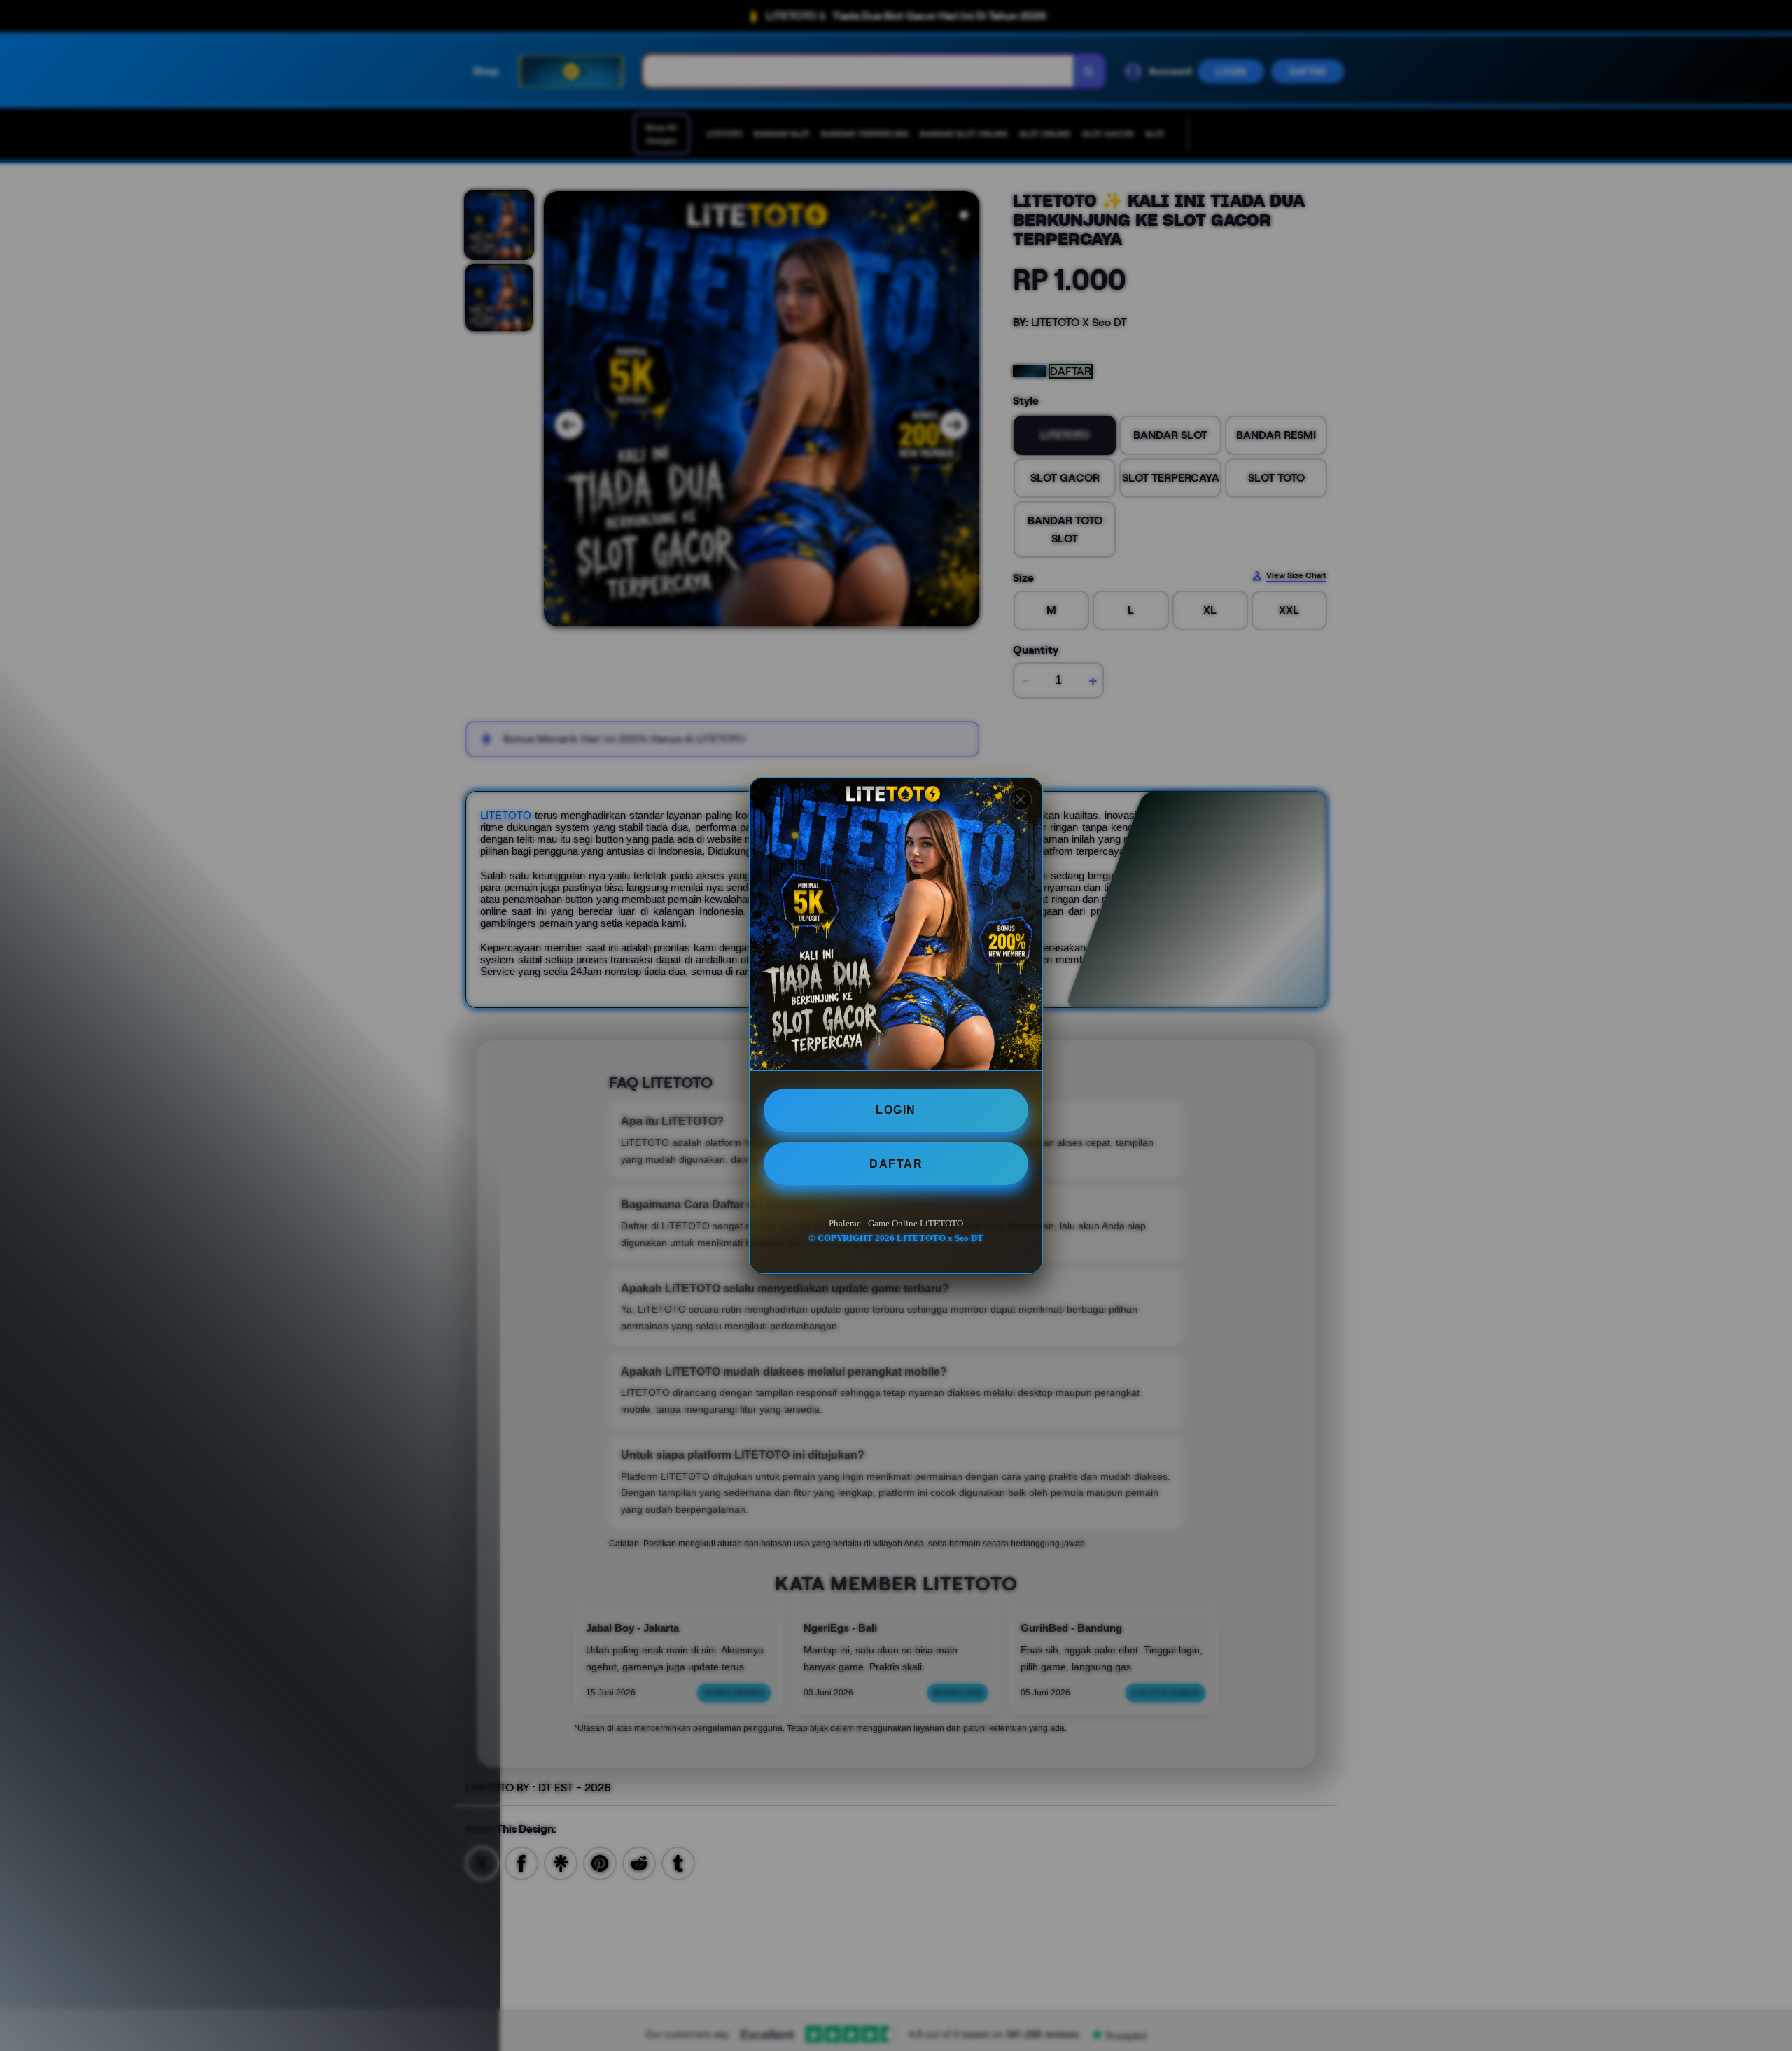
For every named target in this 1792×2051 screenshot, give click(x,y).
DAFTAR (896, 1163)
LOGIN (896, 1110)
